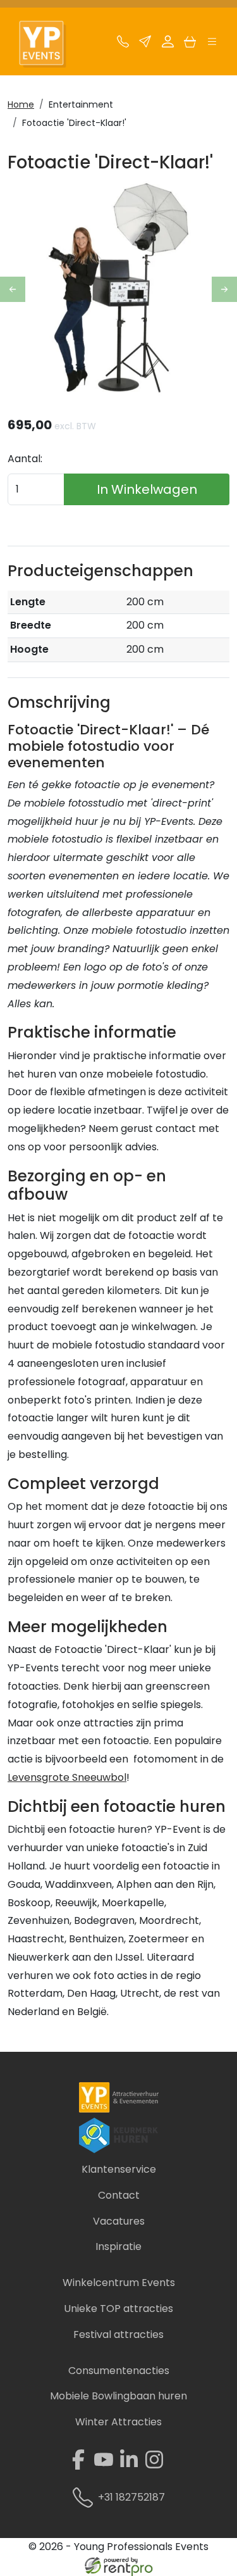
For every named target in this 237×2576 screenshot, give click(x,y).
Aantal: (25, 459)
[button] (212, 45)
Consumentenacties (119, 2371)
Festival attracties (118, 2334)
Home (21, 104)
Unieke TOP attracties (118, 2309)
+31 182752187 (131, 2497)
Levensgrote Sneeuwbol (67, 1777)
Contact (119, 2195)
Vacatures (119, 2221)
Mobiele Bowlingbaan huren (118, 2396)
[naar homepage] (49, 45)
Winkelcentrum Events (119, 2283)
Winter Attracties (118, 2422)
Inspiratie (118, 2246)
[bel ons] (123, 45)
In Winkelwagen (147, 489)
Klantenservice (119, 2169)
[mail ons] (145, 45)
